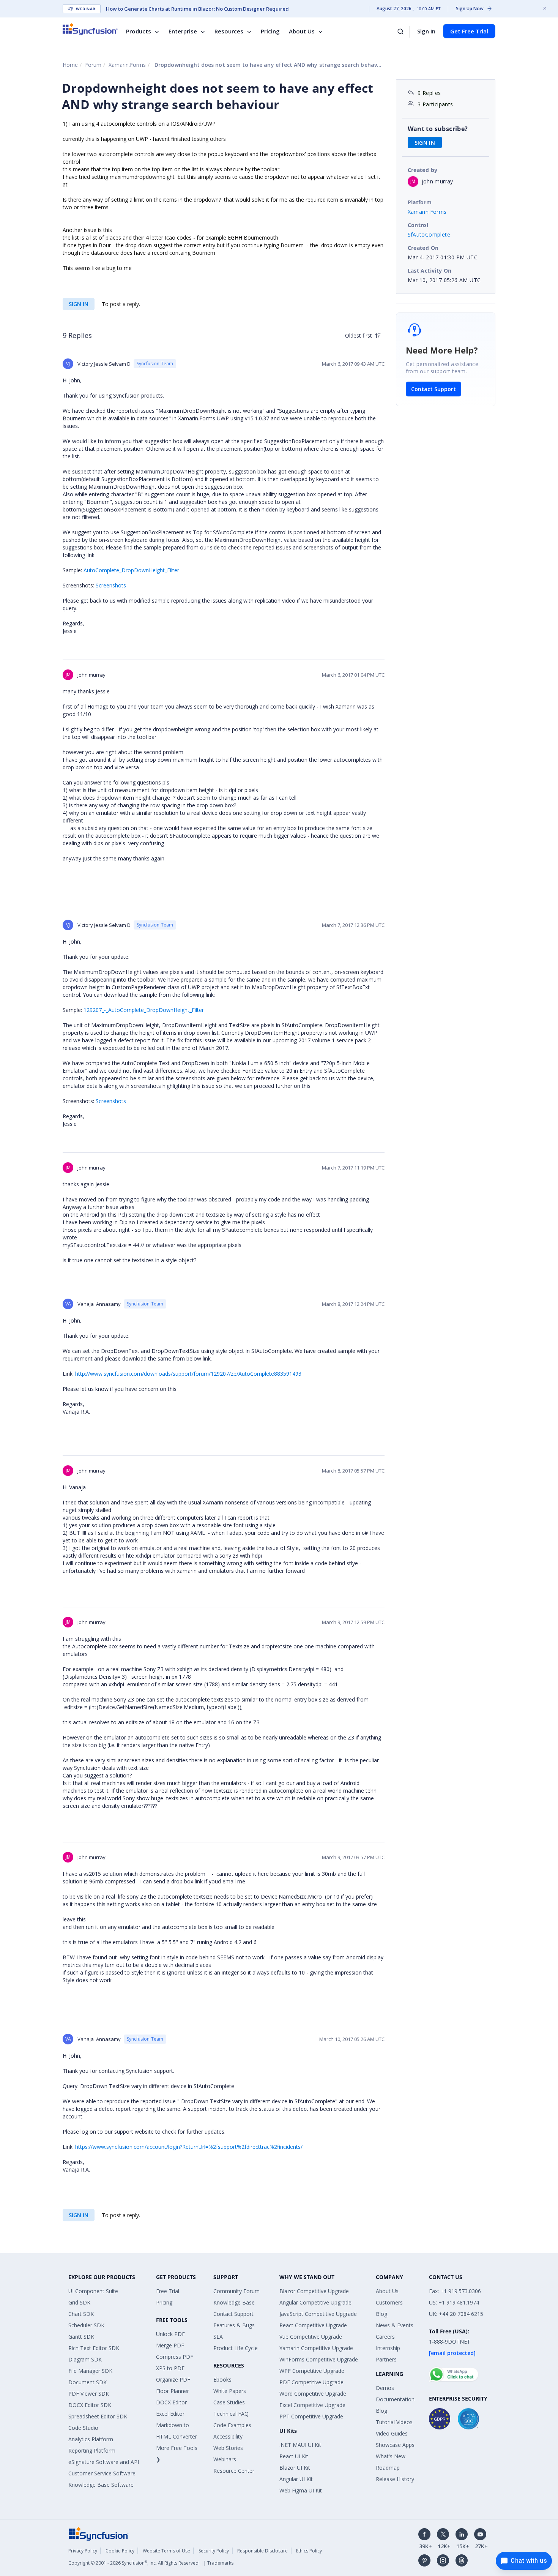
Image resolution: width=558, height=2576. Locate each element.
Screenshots (111, 585)
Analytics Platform (91, 2439)
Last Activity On (430, 271)
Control (418, 225)
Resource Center (234, 2471)
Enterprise (183, 31)
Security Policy (214, 2551)
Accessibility (228, 2436)
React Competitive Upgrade (313, 2325)
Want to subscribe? (438, 129)
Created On (423, 248)
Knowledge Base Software (101, 2485)
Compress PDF (175, 2357)
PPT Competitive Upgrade (311, 2416)
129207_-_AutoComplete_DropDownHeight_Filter (144, 1010)
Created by (423, 170)
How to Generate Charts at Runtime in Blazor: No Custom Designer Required (197, 9)
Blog (381, 2314)
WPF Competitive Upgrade (312, 2371)
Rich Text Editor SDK (94, 2348)
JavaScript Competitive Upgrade (318, 2314)
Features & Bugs (234, 2325)
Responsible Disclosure (262, 2551)
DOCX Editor (171, 2402)
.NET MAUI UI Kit (300, 2445)
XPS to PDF (170, 2368)
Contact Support (433, 389)
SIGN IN (79, 304)
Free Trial (168, 2291)
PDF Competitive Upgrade (311, 2382)
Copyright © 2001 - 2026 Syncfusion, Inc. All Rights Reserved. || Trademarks (151, 2563)
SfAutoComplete (429, 234)
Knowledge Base (234, 2302)
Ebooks (222, 2379)
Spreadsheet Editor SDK (98, 2416)
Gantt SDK (81, 2337)
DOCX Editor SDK (90, 2405)
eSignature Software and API (104, 2462)
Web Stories (228, 2448)
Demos (385, 2388)
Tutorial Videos (394, 2422)
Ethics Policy (309, 2551)
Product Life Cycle (236, 2348)
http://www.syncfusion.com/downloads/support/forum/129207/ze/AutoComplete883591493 (188, 1374)
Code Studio (83, 2428)
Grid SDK (79, 2302)
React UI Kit (294, 2456)
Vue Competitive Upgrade (311, 2337)
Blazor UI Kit (295, 2468)
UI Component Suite (93, 2291)
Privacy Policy (83, 2551)
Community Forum (236, 2291)
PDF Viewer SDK (89, 2394)
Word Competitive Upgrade (313, 2394)
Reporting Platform (92, 2451)
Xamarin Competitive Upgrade (316, 2348)
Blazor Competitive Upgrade (314, 2291)
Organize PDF (173, 2379)
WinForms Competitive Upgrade (319, 2359)
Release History (395, 2479)
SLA (218, 2337)
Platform (420, 202)
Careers (385, 2337)
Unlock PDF (170, 2334)
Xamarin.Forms (127, 65)
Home (70, 65)
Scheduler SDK (86, 2325)
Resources (229, 31)
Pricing (270, 31)
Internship (388, 2348)
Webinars (225, 2459)
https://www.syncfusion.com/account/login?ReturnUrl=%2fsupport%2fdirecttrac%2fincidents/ (189, 2147)
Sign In (426, 31)
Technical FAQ (231, 2414)
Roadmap (388, 2468)
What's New (391, 2456)
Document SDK (87, 2382)
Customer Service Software (102, 2473)
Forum (93, 65)
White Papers (230, 2391)
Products (139, 31)
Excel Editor (170, 2414)
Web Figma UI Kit (301, 2490)
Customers (389, 2302)
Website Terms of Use (166, 2551)
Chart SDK (81, 2314)
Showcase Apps (395, 2445)
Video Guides (392, 2433)
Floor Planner (173, 2391)
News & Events (395, 2325)
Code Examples (232, 2425)
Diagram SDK (85, 2359)
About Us (302, 31)
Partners (386, 2359)
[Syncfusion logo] (90, 29)
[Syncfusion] (99, 2533)
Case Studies (229, 2402)
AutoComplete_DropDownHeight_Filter (131, 570)
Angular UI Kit (296, 2479)
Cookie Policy (120, 2551)
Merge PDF (170, 2345)
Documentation (395, 2399)
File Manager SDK (90, 2371)
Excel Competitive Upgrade (312, 2405)
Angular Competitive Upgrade (315, 2302)
